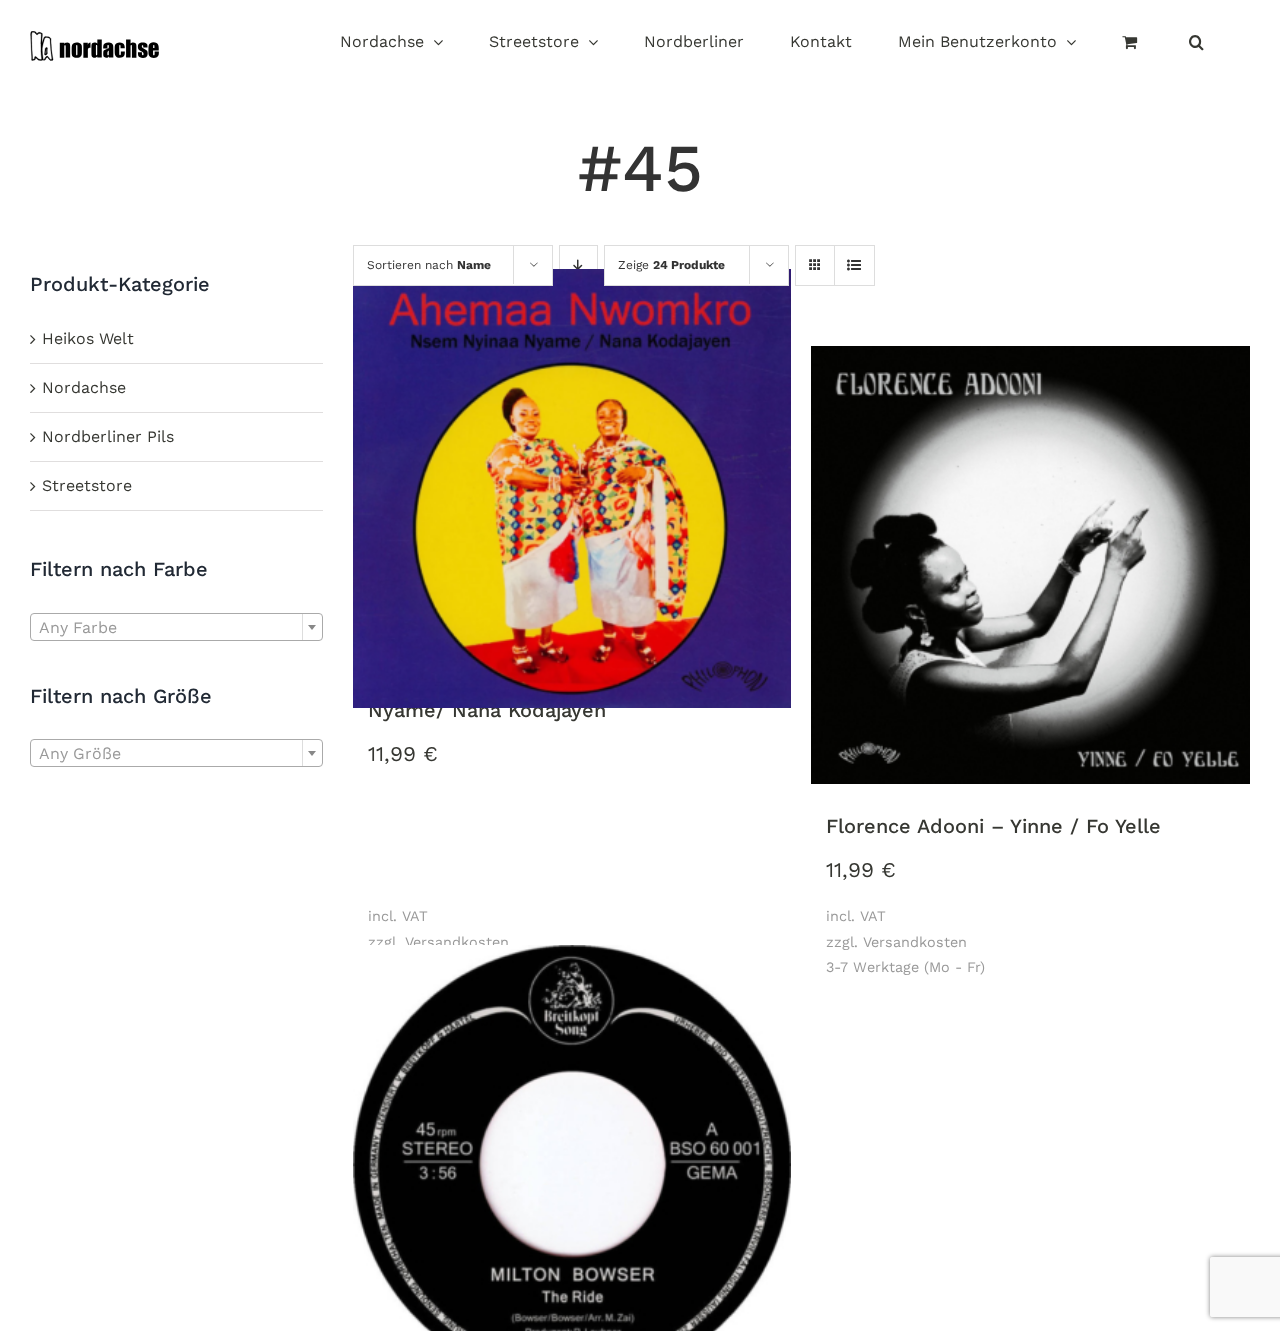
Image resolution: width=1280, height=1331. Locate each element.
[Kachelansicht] (815, 247)
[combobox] (176, 627)
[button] (1196, 43)
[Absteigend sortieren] (578, 267)
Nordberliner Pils (108, 436)
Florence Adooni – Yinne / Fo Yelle (993, 826)
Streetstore (87, 485)
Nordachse (84, 387)
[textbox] (176, 628)
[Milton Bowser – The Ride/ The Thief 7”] (572, 1166)
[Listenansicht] (854, 267)
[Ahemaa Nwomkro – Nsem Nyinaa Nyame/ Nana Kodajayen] (572, 490)
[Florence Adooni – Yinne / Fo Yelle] (1030, 567)
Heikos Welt (88, 338)
